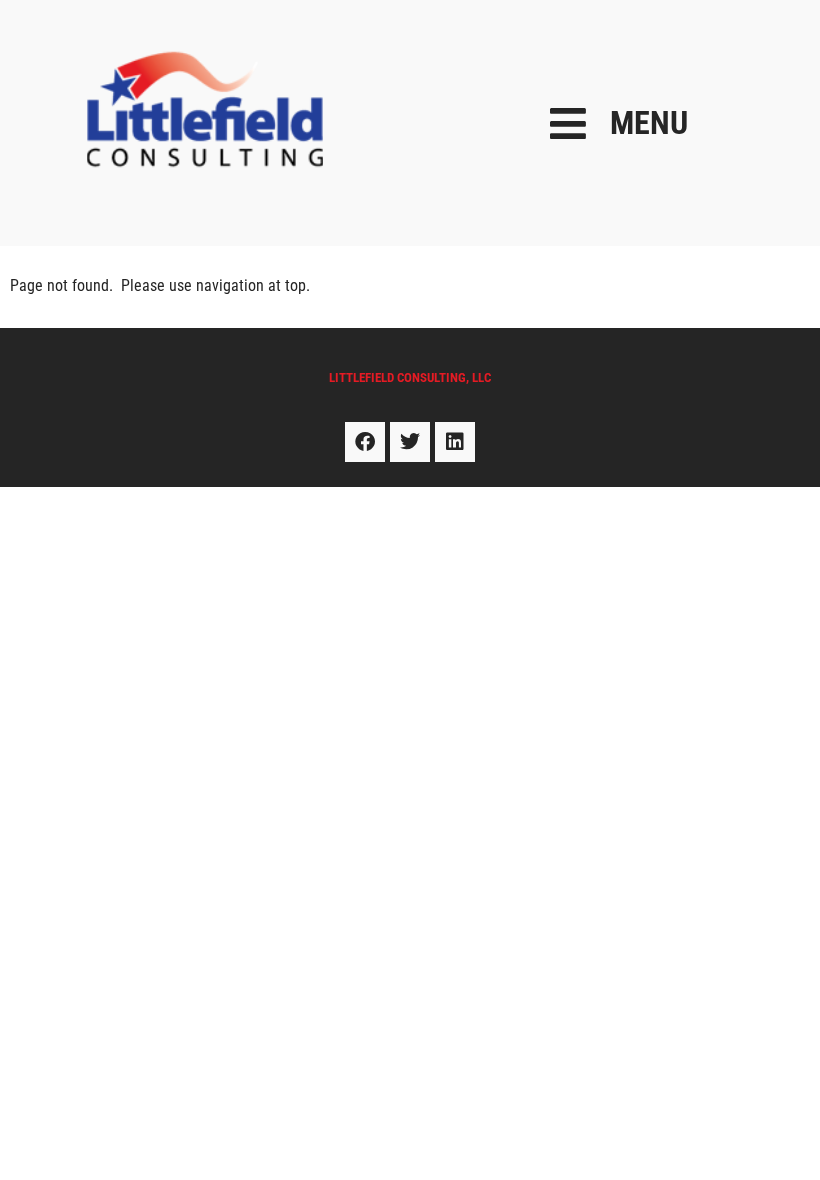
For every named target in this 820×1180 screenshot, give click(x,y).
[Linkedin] (455, 442)
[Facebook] (365, 442)
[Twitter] (410, 442)
